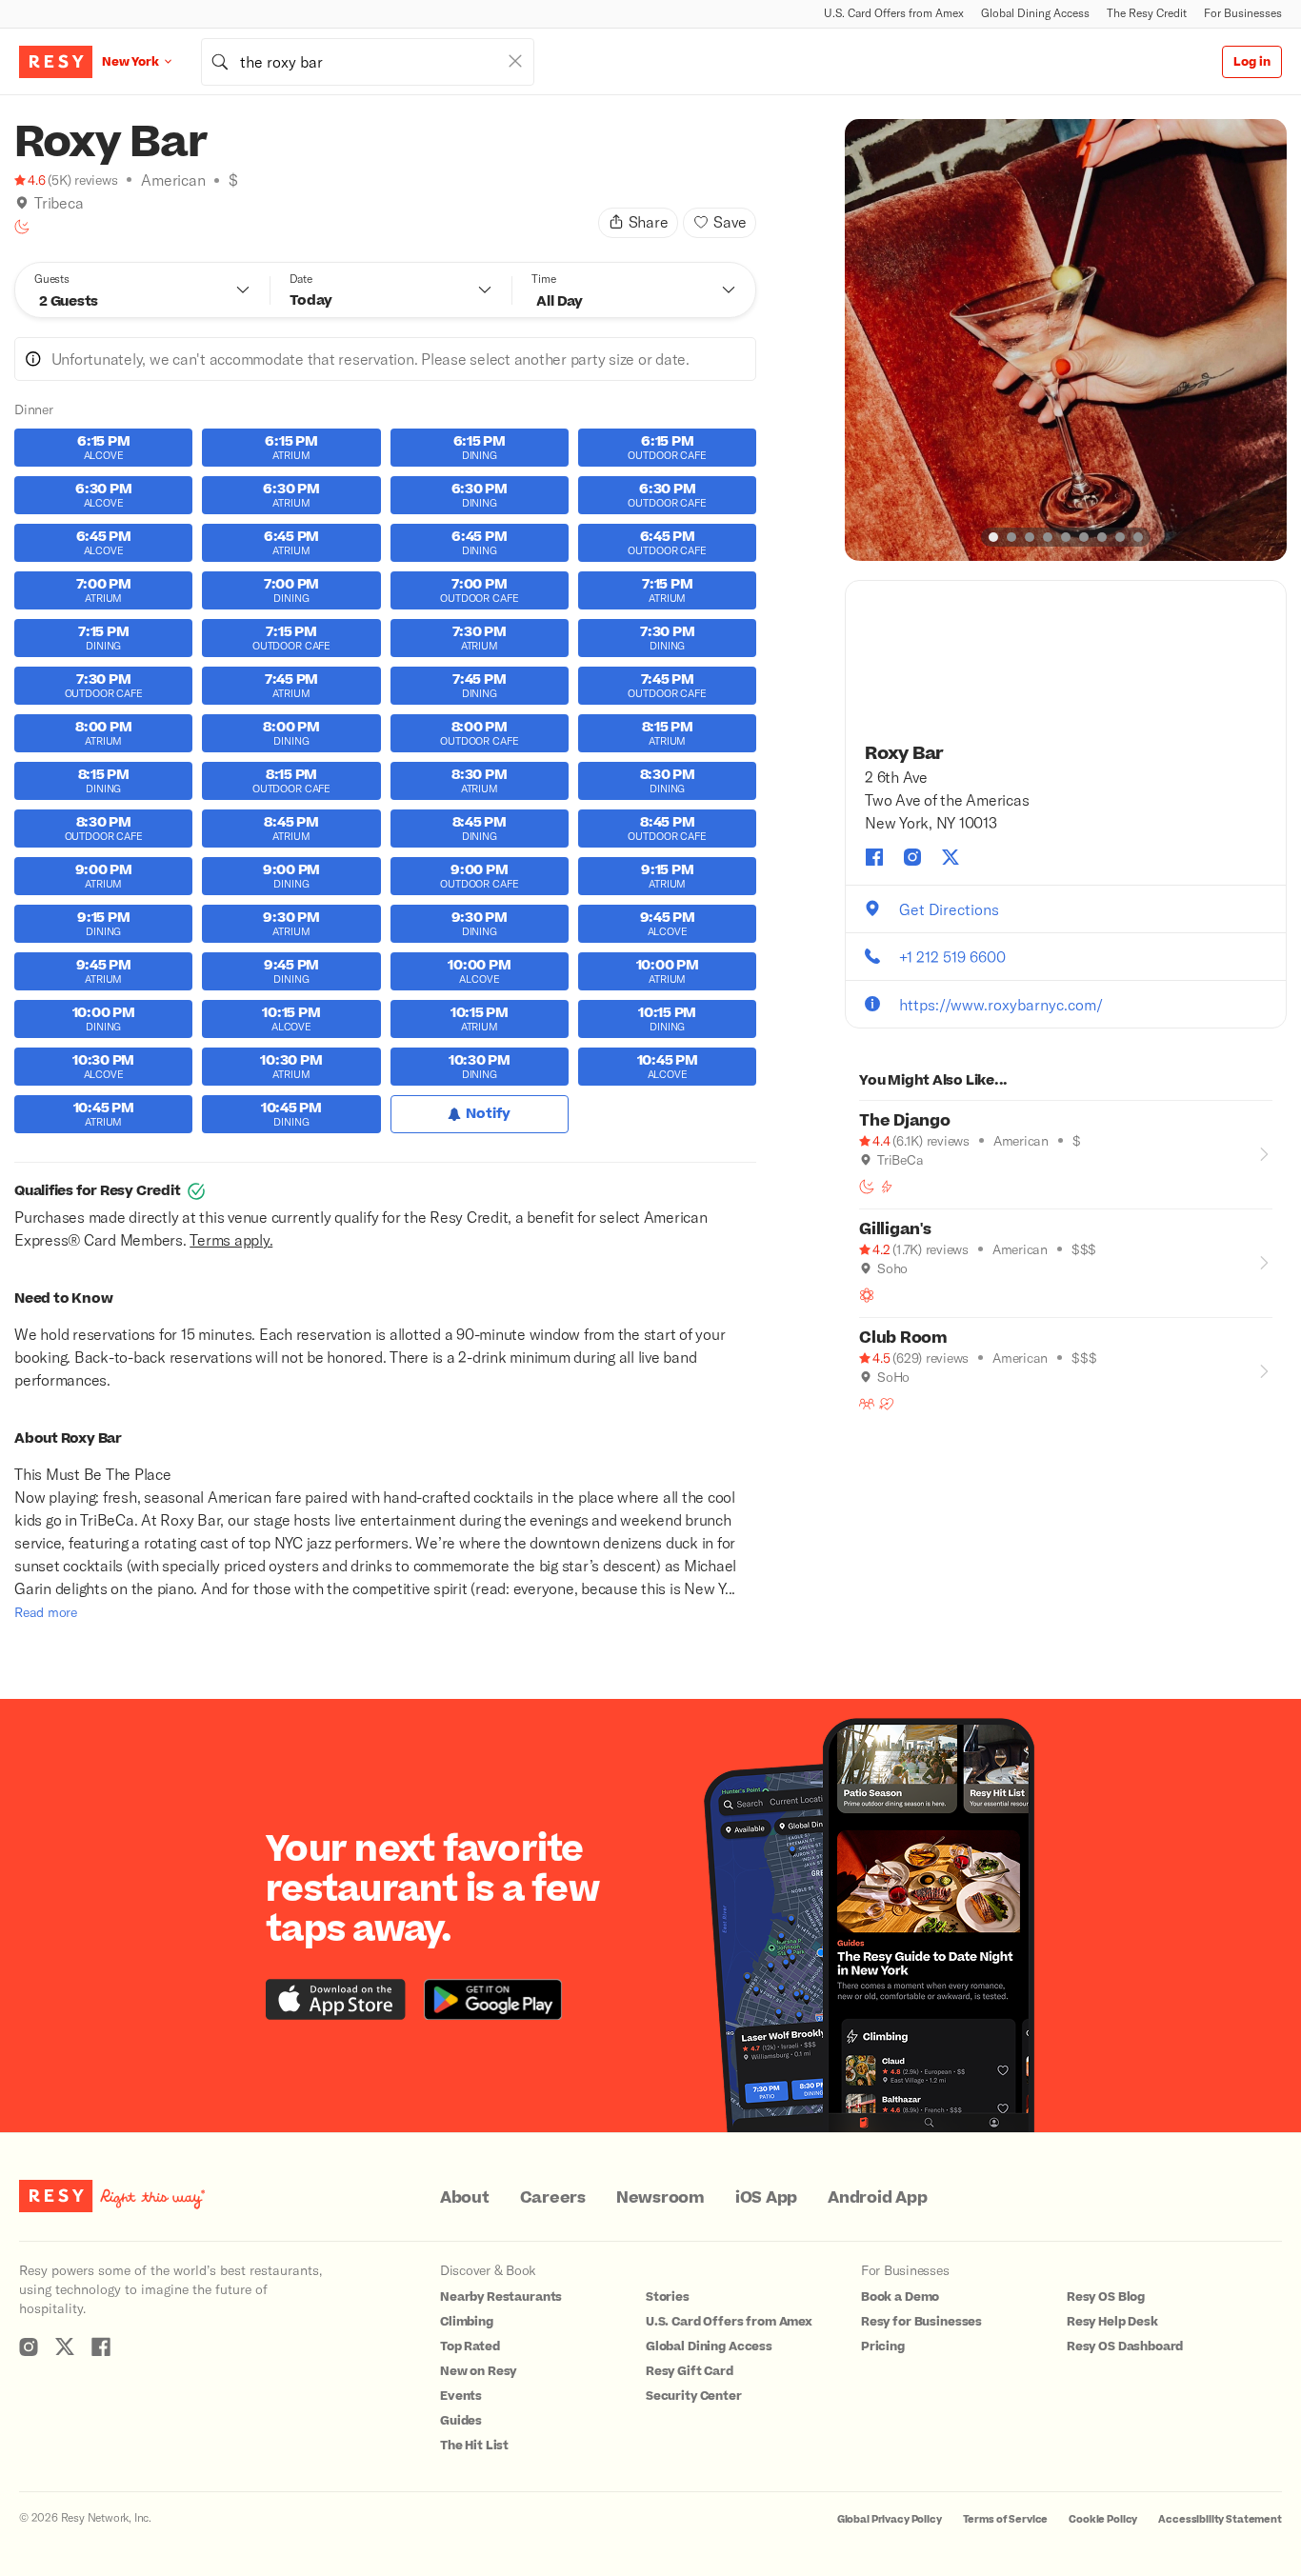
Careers (553, 2198)
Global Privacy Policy (890, 2519)
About (465, 2198)
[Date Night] (887, 1404)
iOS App (766, 2198)
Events (461, 2396)
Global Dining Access (1035, 13)
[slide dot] (993, 537)
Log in (1252, 62)
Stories (668, 2297)
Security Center (694, 2396)
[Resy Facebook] (101, 2346)
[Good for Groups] (867, 1404)
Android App (877, 2198)
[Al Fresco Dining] (867, 1295)
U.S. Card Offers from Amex (894, 13)
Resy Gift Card (690, 2371)
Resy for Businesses (921, 2322)
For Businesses (1243, 13)
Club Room (903, 1338)
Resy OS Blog (1106, 2297)
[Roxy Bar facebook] (874, 857)
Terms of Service (1006, 2519)
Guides (461, 2421)
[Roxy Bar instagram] (912, 857)
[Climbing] (887, 1187)
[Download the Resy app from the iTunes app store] (336, 1999)
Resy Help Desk (1112, 2322)
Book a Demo (900, 2297)
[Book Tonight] (22, 227)
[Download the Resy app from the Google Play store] (493, 1999)
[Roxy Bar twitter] (951, 857)
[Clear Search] (515, 61)
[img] (22, 203)
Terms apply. (231, 1239)
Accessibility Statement (1220, 2519)
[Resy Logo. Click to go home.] (56, 62)
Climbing (467, 2322)
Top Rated (470, 2346)
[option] (1066, 340)
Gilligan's (895, 1229)
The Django (905, 1121)
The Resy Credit (1147, 13)
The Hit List (474, 2446)
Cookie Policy (1103, 2519)
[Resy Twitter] (65, 2346)
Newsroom (661, 2198)
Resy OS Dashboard (1125, 2346)
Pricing (883, 2346)
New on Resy (478, 2371)
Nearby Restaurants (501, 2297)
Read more (46, 1612)
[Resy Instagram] (29, 2346)
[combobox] (368, 62)
